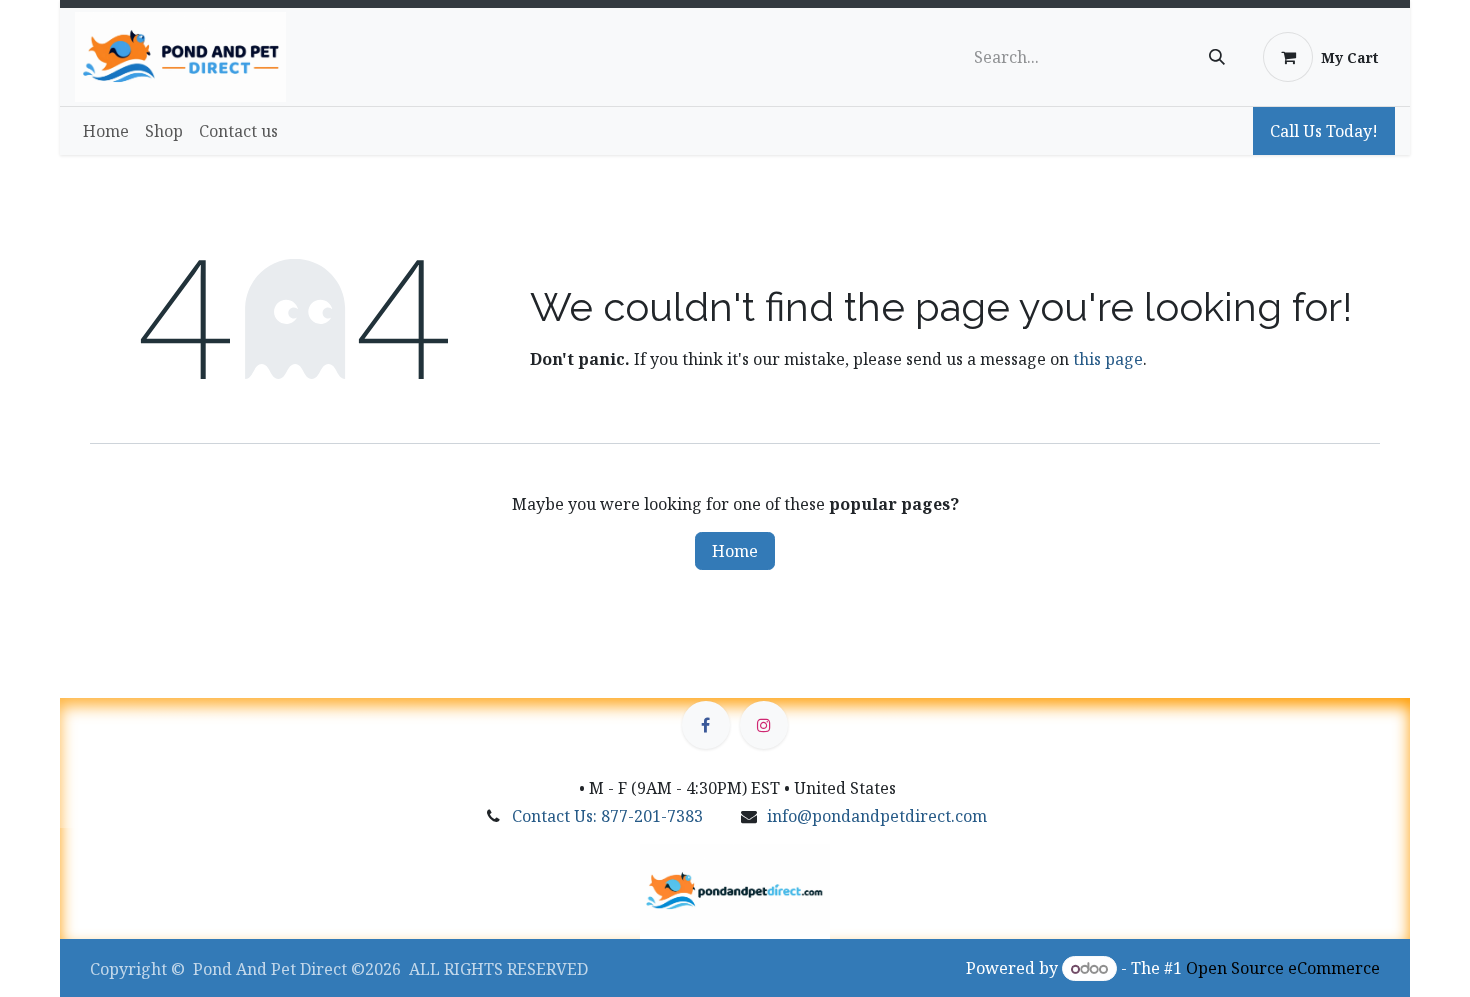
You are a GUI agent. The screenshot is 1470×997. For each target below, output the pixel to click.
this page (1108, 359)
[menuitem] (106, 131)
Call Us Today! (1324, 131)
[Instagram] (764, 725)
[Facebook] (706, 725)
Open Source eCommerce (1283, 968)
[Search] (1217, 57)
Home (735, 551)
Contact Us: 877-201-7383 (607, 816)
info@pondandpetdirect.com (877, 816)
